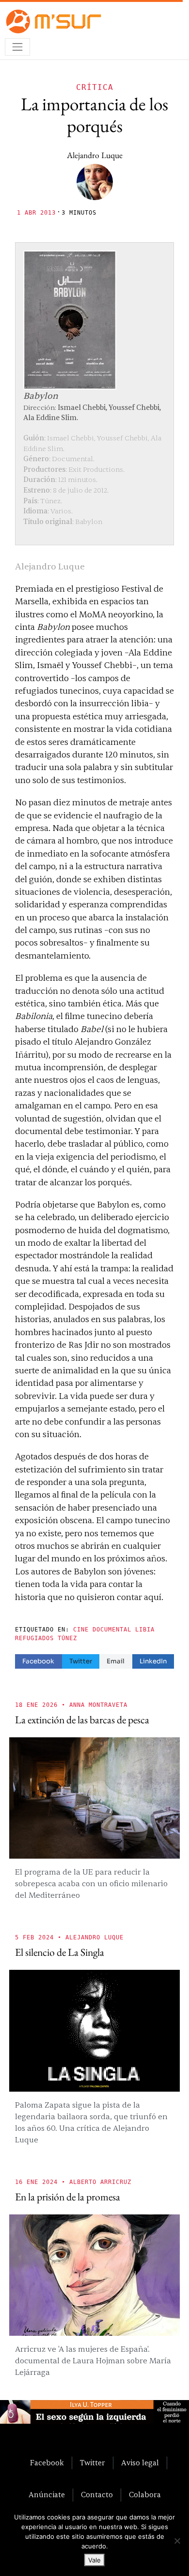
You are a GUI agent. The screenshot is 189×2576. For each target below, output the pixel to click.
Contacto (97, 2495)
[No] (177, 2541)
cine (81, 1630)
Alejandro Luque (95, 155)
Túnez (67, 1638)
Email (116, 1661)
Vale (94, 2560)
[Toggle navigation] (17, 47)
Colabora (145, 2495)
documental (112, 1630)
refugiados (34, 1638)
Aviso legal (140, 2463)
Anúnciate (47, 2495)
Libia (145, 1630)
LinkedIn (153, 1661)
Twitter (81, 1661)
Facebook (38, 1661)
